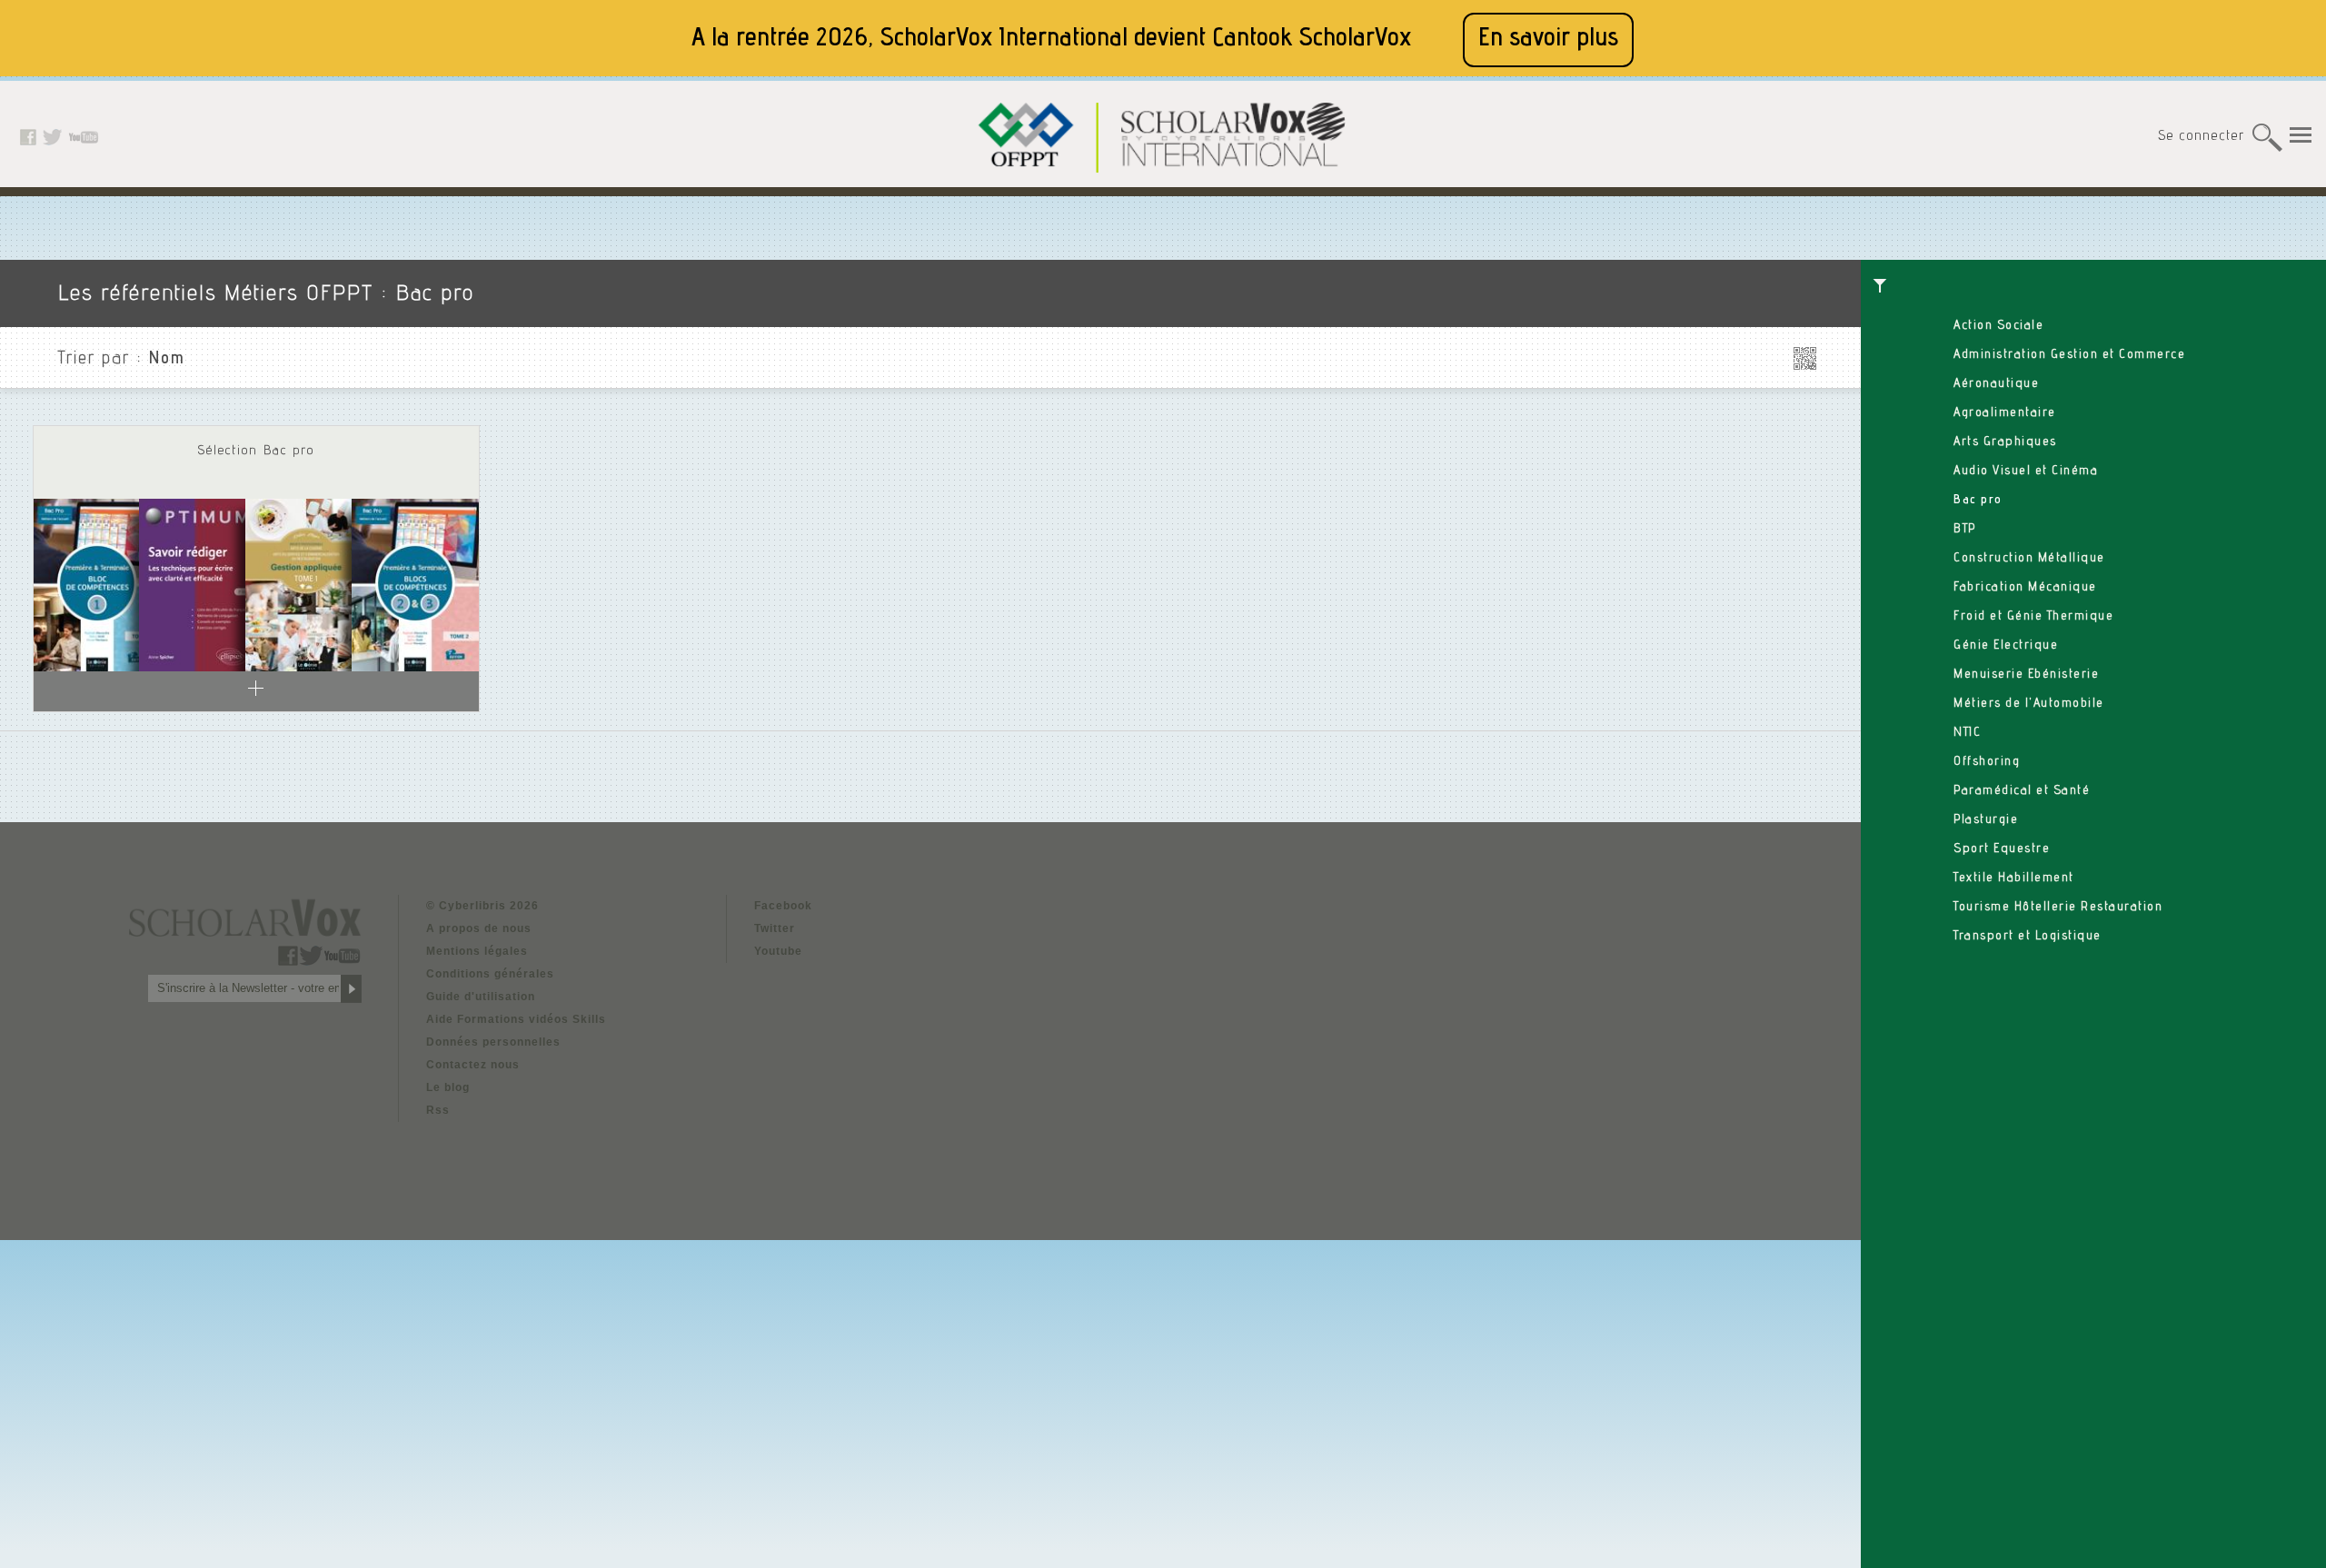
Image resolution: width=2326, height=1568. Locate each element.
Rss (438, 1110)
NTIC (1967, 733)
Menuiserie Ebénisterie (2026, 675)
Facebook (783, 906)
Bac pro (1978, 501)
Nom (167, 360)
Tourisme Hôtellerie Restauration (2058, 908)
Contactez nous (473, 1065)
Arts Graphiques (2005, 442)
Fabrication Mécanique (2025, 588)
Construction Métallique (2029, 559)
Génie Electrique (2006, 646)
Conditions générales (490, 974)
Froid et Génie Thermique (2033, 617)
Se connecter (2201, 137)
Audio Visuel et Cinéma (2026, 471)
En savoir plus (1548, 40)
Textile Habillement (2014, 878)
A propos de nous (479, 928)
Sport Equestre (2002, 849)
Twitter (775, 928)
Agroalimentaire (2005, 413)
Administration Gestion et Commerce (2069, 355)
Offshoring (1987, 762)
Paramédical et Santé (2022, 791)
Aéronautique (1996, 384)
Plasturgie (1986, 820)
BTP (1965, 530)
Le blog (448, 1087)
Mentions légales (477, 951)
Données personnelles (493, 1042)
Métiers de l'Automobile (2029, 704)
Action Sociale (1998, 326)
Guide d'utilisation (481, 997)
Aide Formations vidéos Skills (516, 1019)
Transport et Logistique (2028, 937)
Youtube (778, 951)
